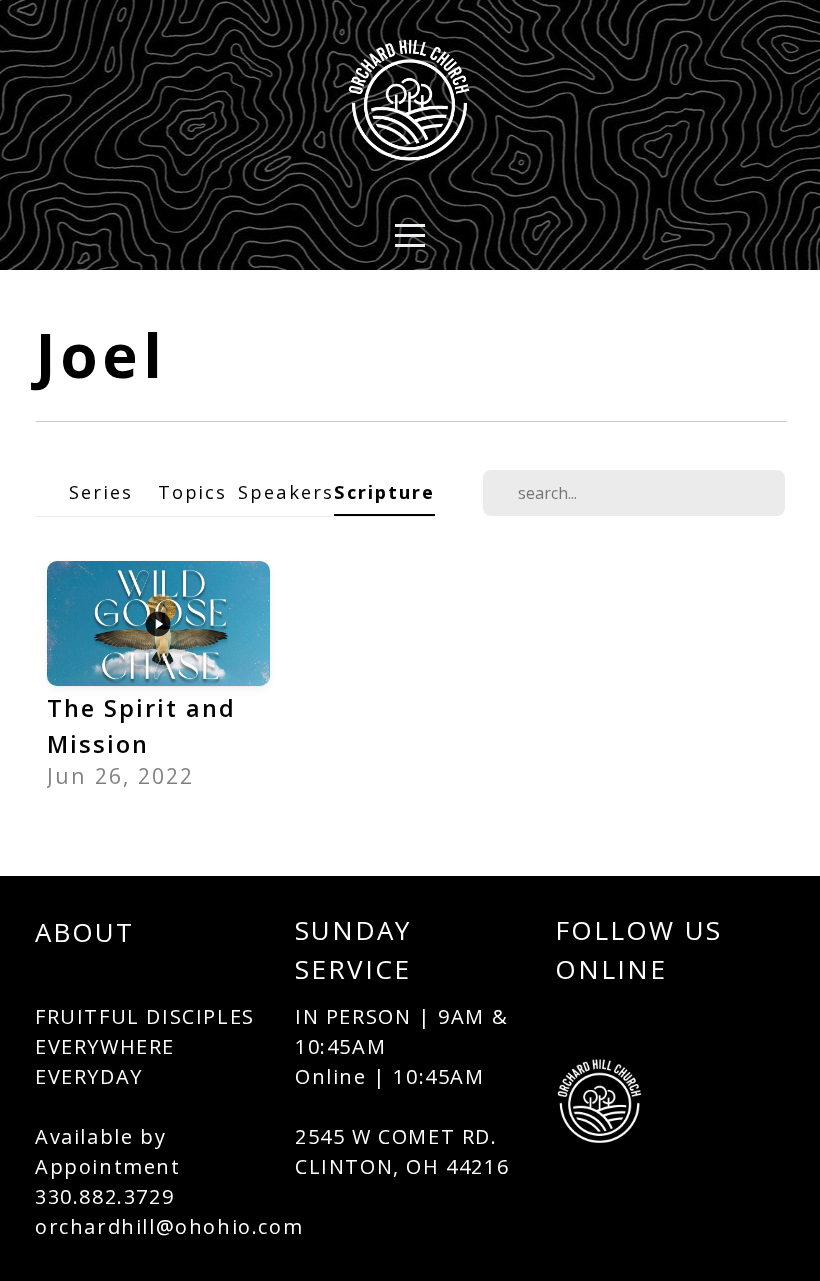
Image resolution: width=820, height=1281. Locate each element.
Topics (193, 491)
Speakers (286, 491)
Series (101, 491)
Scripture (384, 491)
